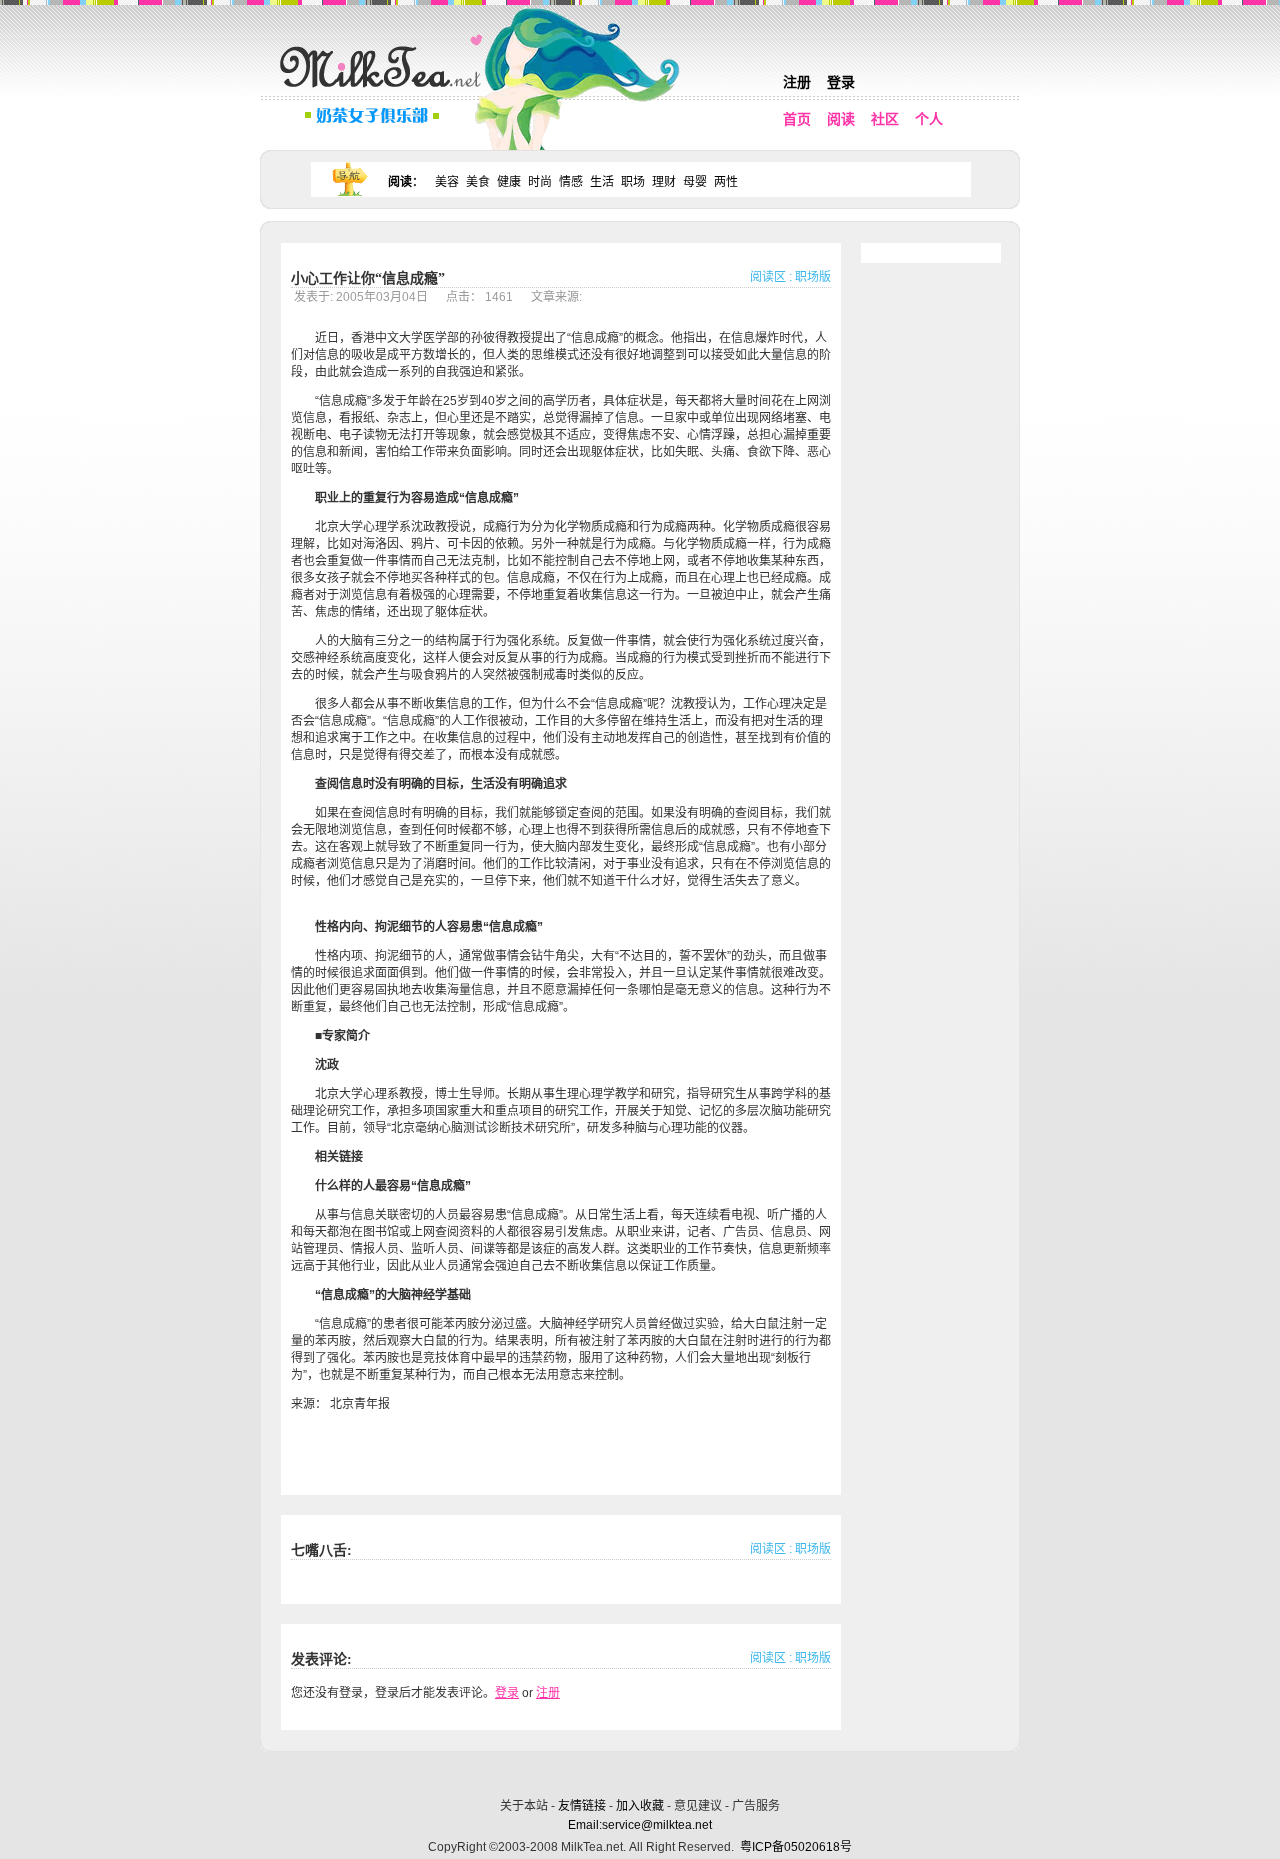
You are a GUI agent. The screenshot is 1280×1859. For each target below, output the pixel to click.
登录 (841, 82)
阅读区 (768, 277)
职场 (633, 182)
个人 (929, 119)
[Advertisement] (642, 1771)
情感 (571, 182)
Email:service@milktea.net (640, 1825)
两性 (726, 182)
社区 (885, 119)
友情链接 (582, 1806)
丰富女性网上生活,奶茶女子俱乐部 (385, 91)
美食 (478, 182)
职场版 (813, 277)
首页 (797, 119)
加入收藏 (640, 1806)
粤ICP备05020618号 (796, 1847)
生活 (602, 182)
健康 (509, 182)
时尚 (540, 182)
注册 (797, 82)
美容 (447, 182)
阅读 (841, 119)
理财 (664, 182)
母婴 (695, 182)
